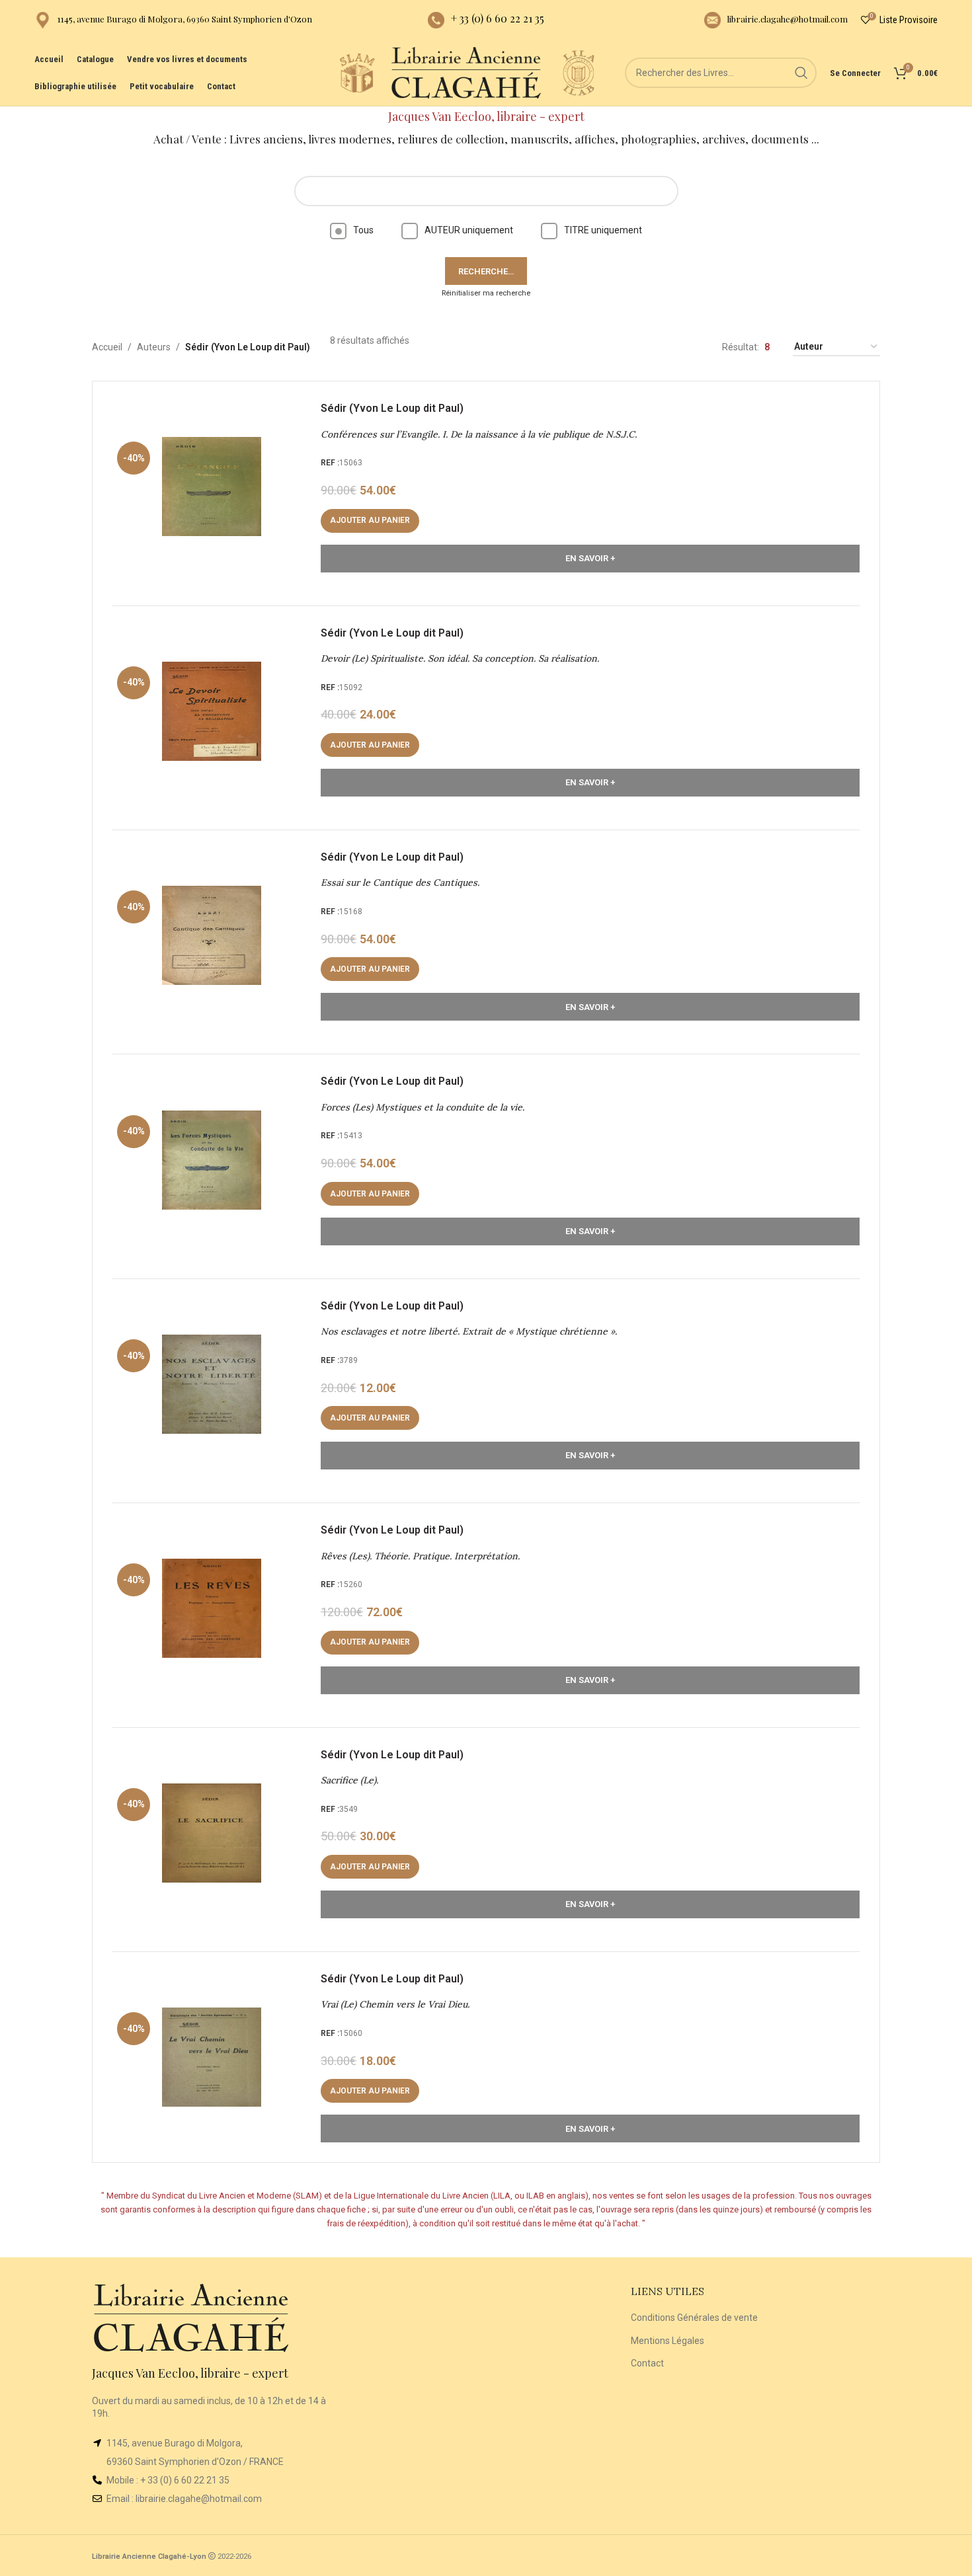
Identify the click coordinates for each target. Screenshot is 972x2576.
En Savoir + (590, 558)
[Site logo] (357, 72)
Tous (363, 230)
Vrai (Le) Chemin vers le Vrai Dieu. (395, 2004)
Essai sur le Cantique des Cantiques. (400, 882)
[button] (370, 521)
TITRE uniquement (603, 230)
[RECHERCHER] (801, 73)
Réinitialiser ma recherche (486, 293)
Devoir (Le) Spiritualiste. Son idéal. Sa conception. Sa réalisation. (460, 658)
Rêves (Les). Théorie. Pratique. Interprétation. (420, 1556)
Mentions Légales (668, 2341)
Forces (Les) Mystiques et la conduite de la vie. (423, 1107)
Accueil (107, 347)
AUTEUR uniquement (469, 230)
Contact (647, 2363)
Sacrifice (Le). (349, 1780)
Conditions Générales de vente (694, 2318)
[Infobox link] (173, 20)
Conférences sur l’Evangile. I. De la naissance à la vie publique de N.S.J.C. (479, 434)
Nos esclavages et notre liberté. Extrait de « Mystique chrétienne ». (469, 1331)
